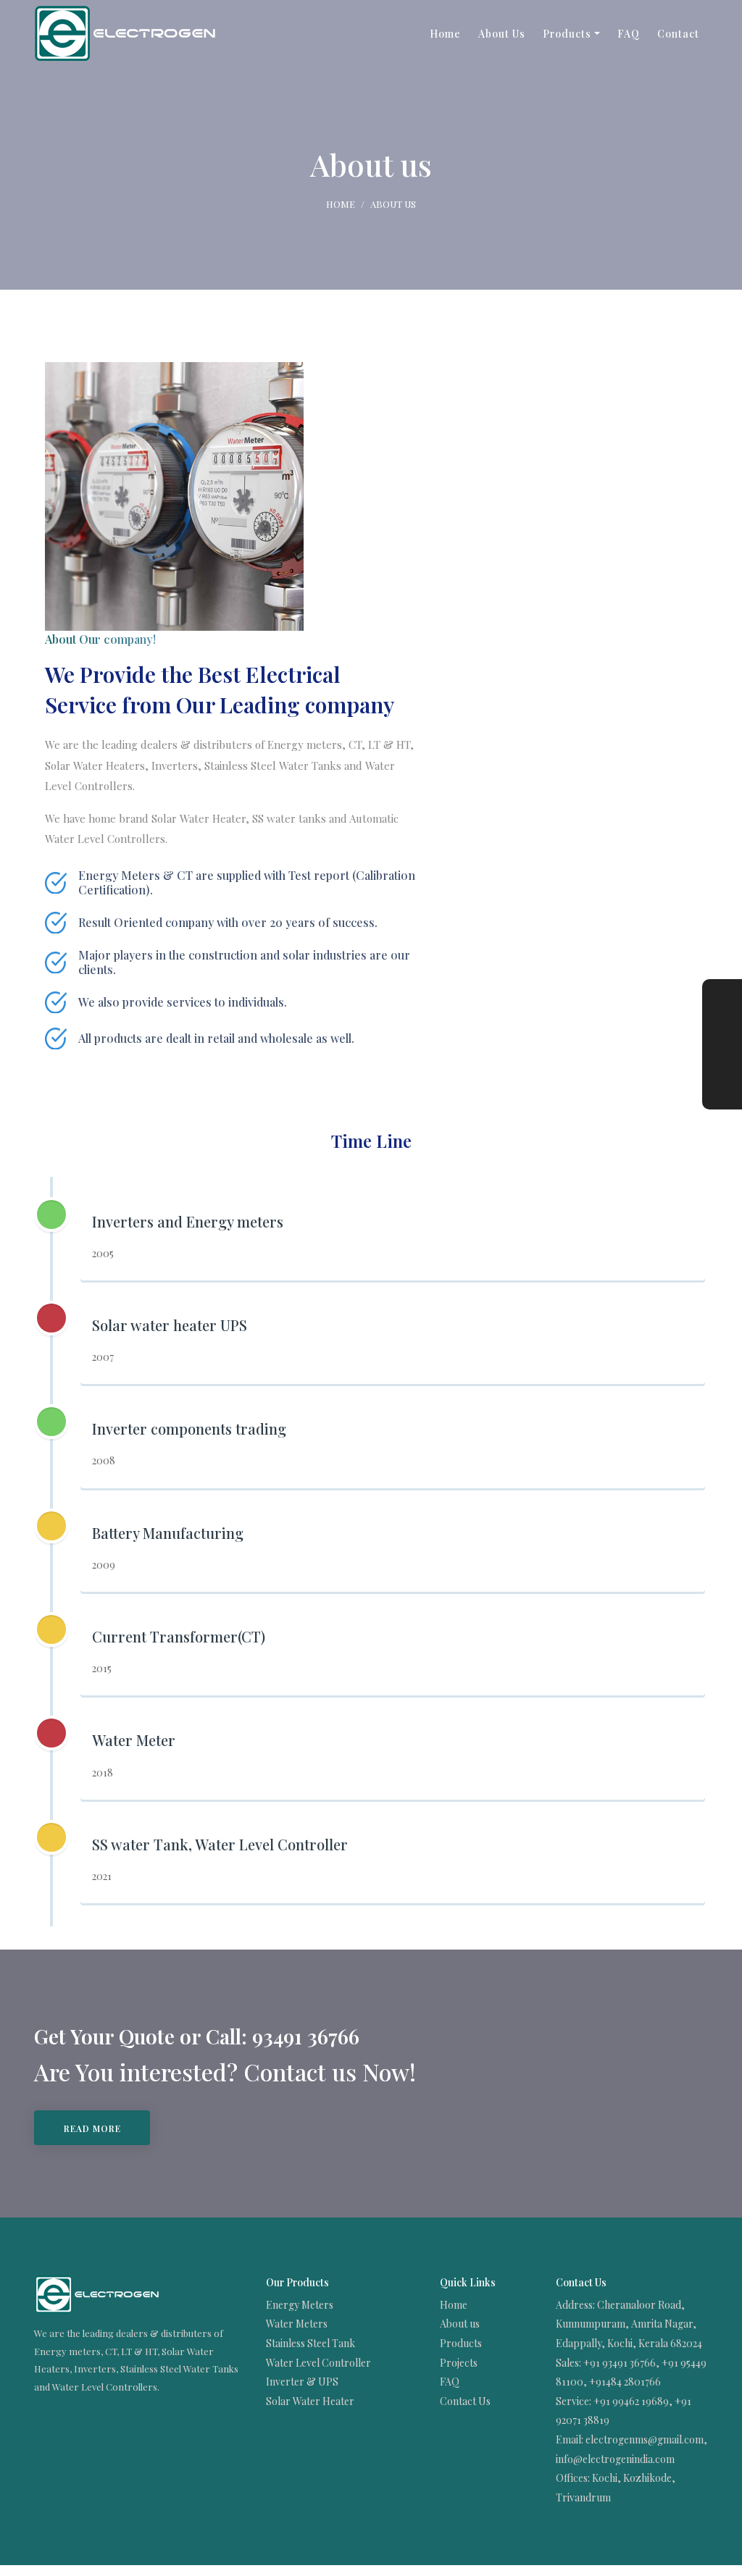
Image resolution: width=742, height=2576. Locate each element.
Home (445, 34)
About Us (502, 34)
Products (567, 34)
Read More (92, 2128)
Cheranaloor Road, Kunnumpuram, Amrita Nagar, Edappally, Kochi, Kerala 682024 (629, 2324)
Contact (678, 34)
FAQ (629, 34)
